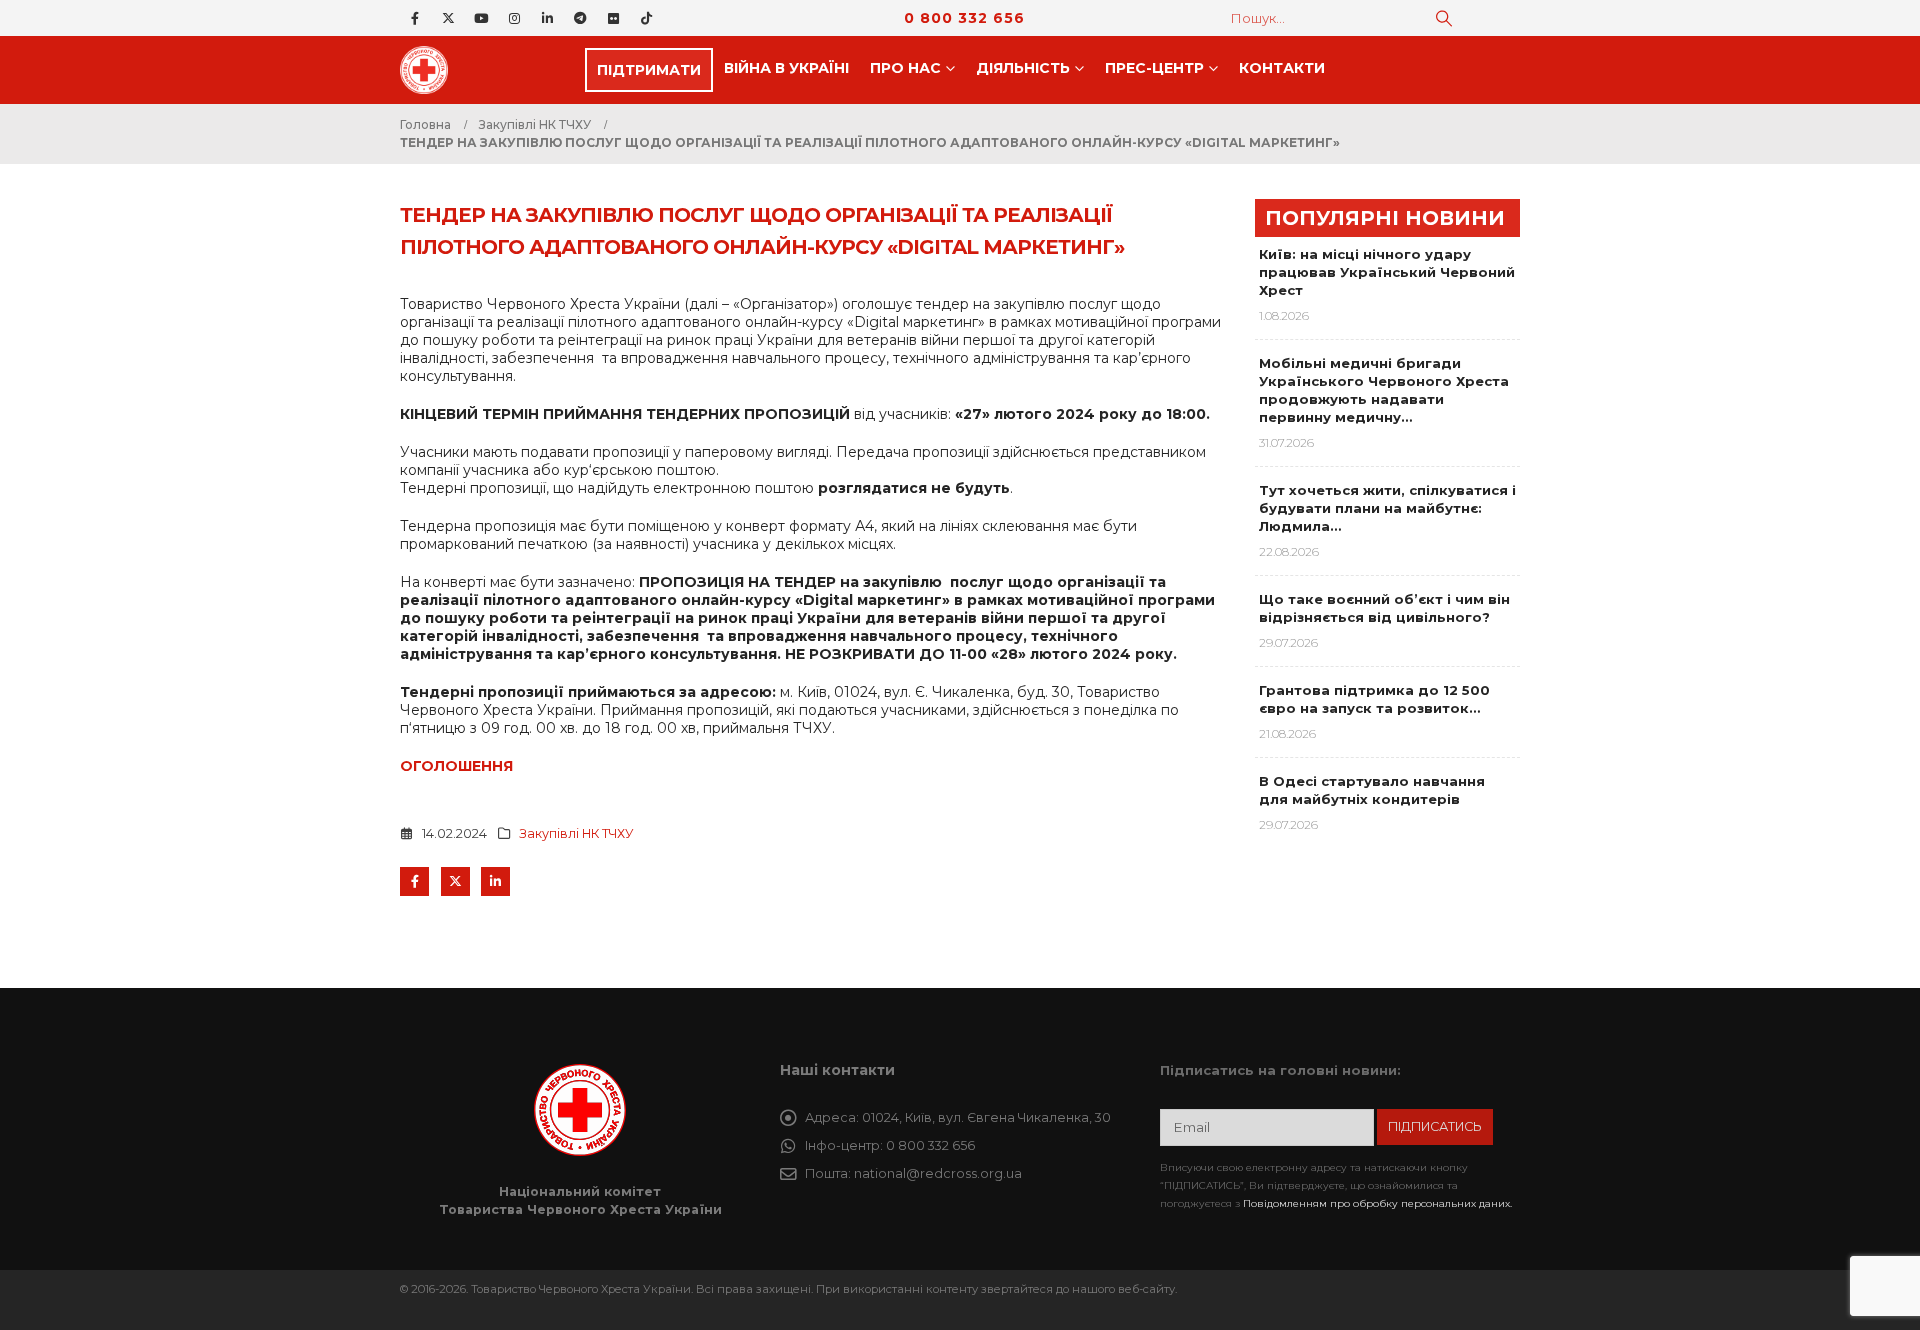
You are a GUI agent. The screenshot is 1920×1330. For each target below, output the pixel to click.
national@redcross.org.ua (938, 1173)
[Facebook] (415, 18)
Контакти (1282, 68)
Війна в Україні (786, 68)
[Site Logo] (430, 70)
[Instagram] (514, 18)
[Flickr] (613, 18)
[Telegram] (580, 18)
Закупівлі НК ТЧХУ (576, 833)
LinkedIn (495, 881)
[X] (448, 18)
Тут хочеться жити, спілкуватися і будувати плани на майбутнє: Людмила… (1387, 508)
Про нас (905, 68)
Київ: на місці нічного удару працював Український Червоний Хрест (1387, 272)
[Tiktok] (646, 18)
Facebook (414, 881)
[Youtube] (481, 18)
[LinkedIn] (547, 18)
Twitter (455, 881)
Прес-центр (1154, 68)
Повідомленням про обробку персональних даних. (1377, 1203)
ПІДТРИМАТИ (649, 70)
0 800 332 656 (964, 18)
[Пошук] (1444, 18)
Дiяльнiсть (1023, 68)
